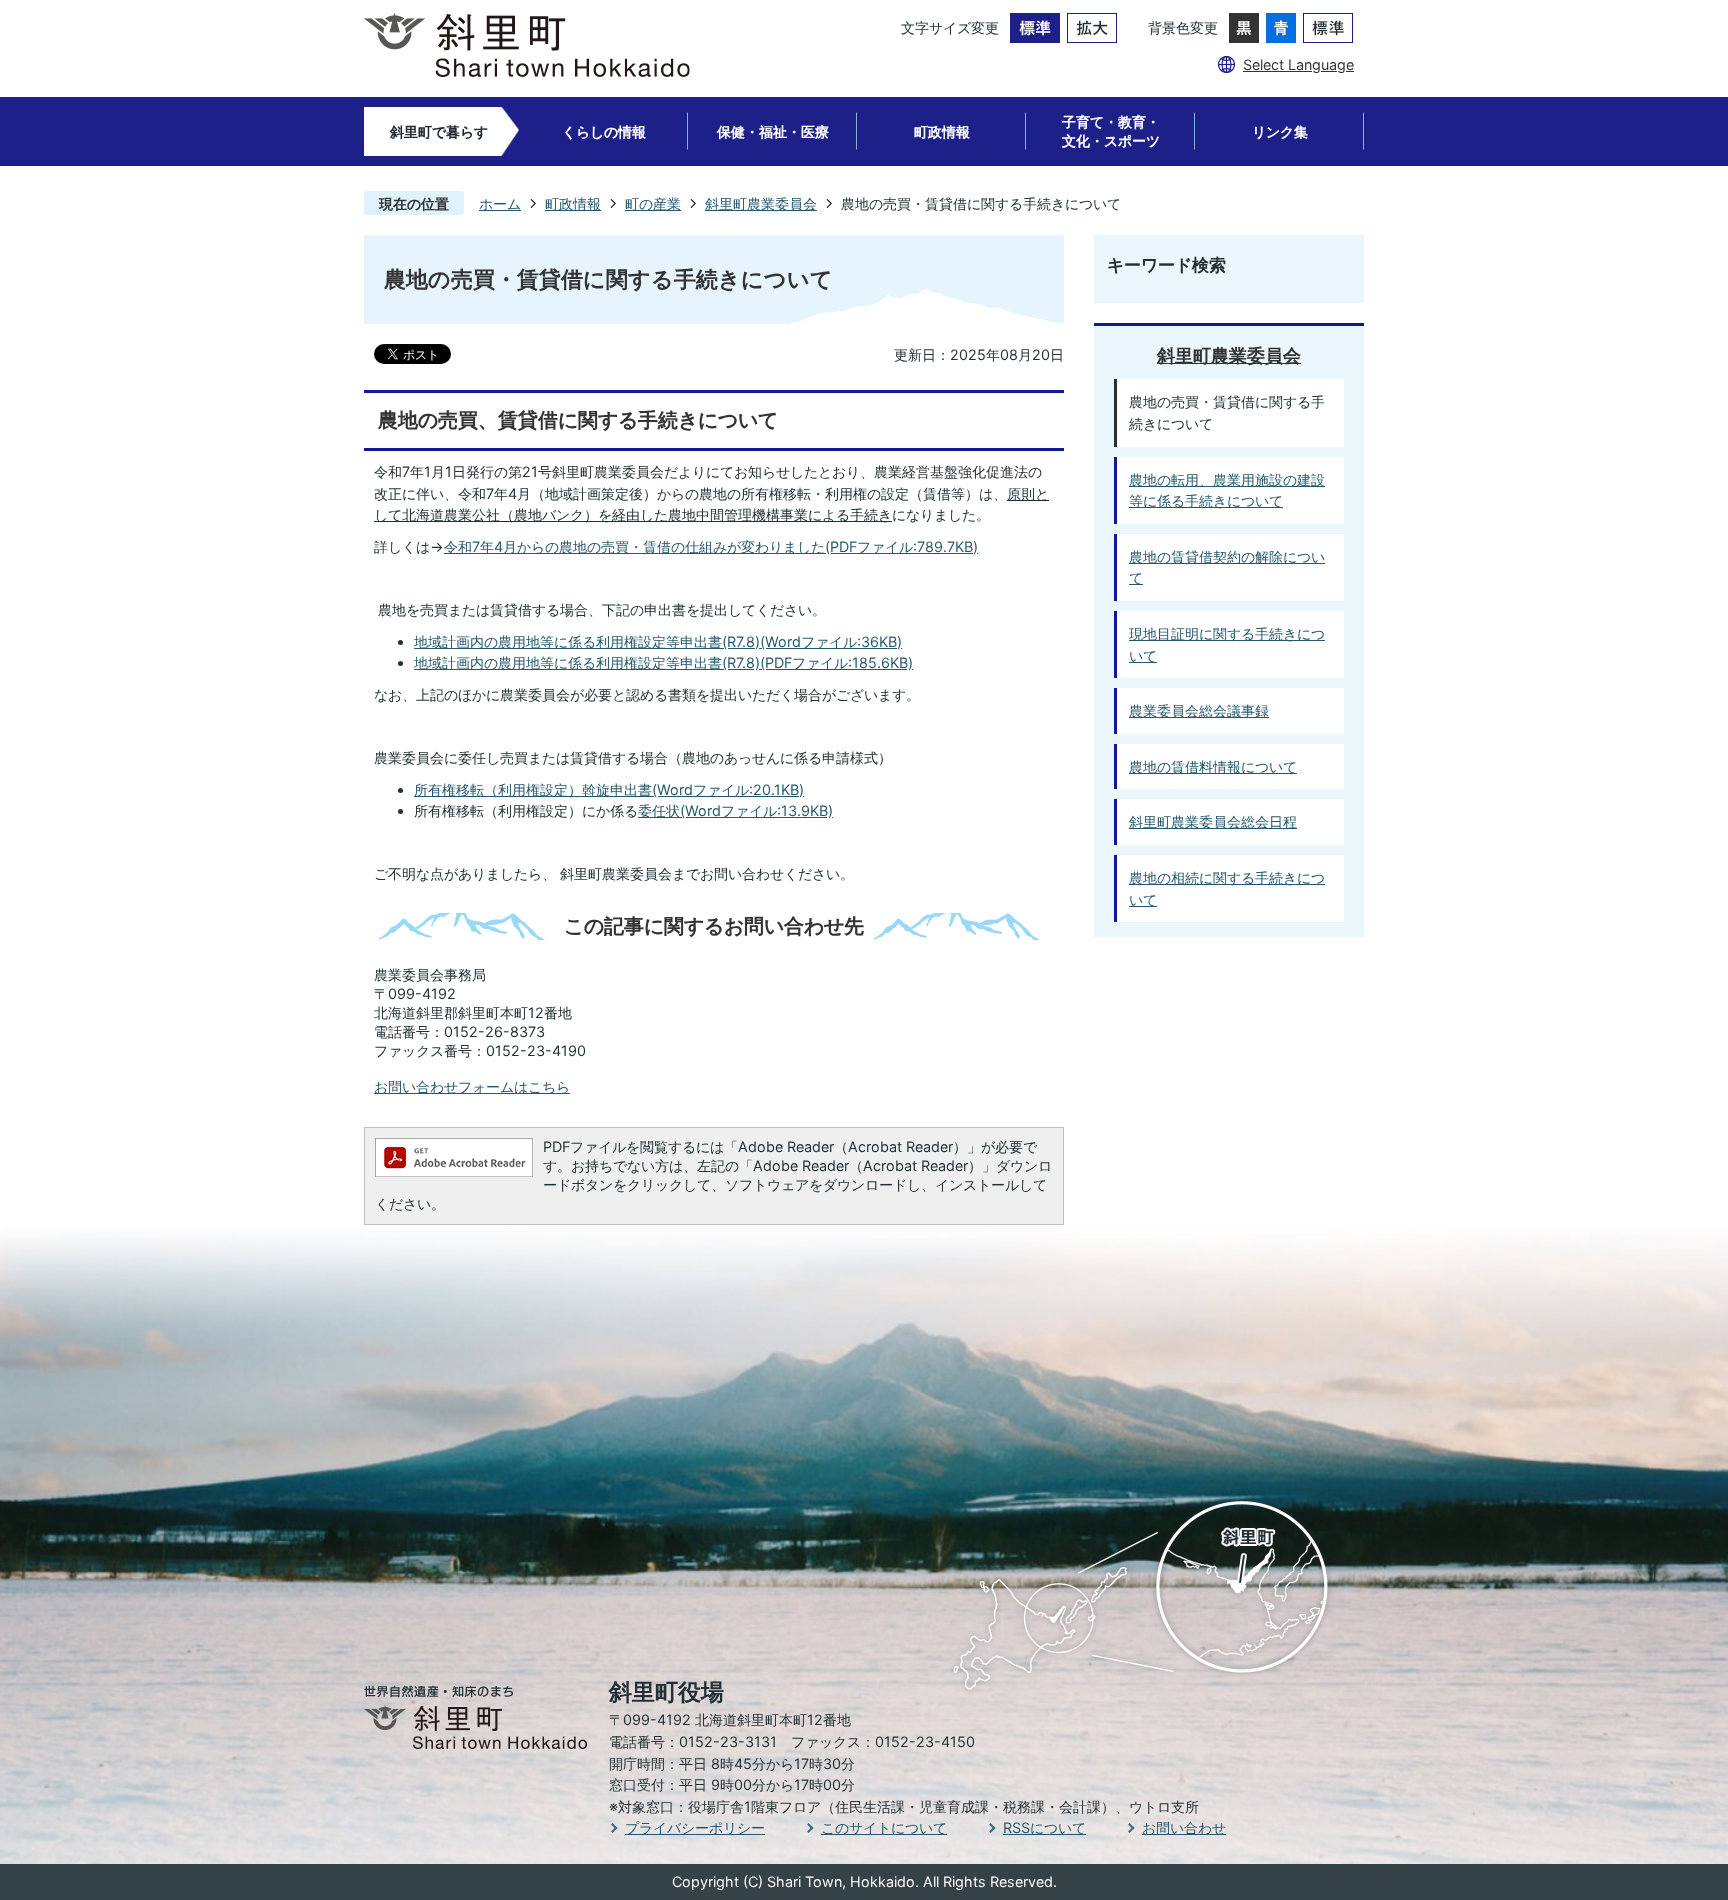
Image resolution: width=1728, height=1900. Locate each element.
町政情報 (942, 131)
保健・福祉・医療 (773, 131)
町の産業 (653, 203)
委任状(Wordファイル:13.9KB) (735, 810)
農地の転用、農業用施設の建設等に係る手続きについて (1227, 490)
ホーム (500, 203)
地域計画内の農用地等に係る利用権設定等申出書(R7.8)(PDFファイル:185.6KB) (663, 662)
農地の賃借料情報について (1213, 766)
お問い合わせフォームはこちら (472, 1086)
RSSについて (1044, 1827)
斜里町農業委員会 (761, 203)
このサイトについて (884, 1827)
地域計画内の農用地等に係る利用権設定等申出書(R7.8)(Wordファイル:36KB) (658, 641)
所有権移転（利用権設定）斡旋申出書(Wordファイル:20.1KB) (609, 789)
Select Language (1298, 64)
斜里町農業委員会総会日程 (1213, 821)
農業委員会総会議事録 (1199, 710)
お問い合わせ (1184, 1827)
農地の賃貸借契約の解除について (1227, 567)
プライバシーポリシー (695, 1827)
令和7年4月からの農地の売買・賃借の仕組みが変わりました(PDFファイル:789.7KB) (711, 546)
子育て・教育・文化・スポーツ (1111, 131)
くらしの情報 (604, 131)
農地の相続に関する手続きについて (1227, 888)
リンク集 (1280, 131)
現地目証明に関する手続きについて (1227, 644)
